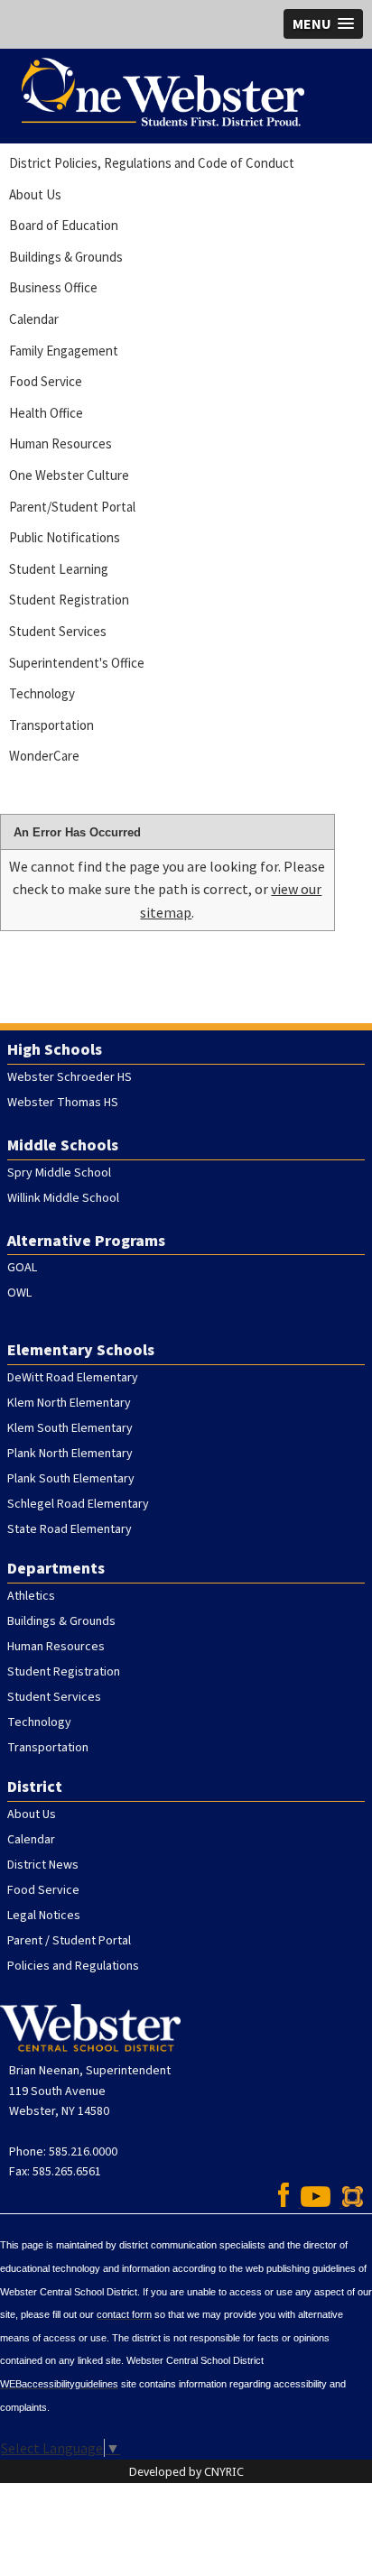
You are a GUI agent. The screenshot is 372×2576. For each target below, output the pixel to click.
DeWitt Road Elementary (73, 1378)
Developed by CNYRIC (186, 2472)
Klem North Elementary (69, 1403)
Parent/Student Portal (72, 507)
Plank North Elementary (70, 1454)
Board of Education (64, 225)
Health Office (46, 413)
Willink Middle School (63, 1198)
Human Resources (60, 443)
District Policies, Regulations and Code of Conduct (152, 163)
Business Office (53, 287)
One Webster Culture (69, 475)
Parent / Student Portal (69, 1941)
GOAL (22, 1268)
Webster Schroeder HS (70, 1077)
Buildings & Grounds (66, 257)
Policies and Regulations (73, 1966)
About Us (35, 194)
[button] (323, 24)
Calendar (34, 319)
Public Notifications (65, 537)
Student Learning (59, 569)
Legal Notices (44, 1916)
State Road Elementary (70, 1529)
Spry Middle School (59, 1173)
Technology (42, 693)
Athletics (31, 1596)
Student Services (58, 631)
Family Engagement (64, 351)
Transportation (51, 725)
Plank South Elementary (71, 1479)
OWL (19, 1293)
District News (43, 1865)
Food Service (46, 381)
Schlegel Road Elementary (78, 1504)
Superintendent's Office (77, 663)
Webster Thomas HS (63, 1103)
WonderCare (44, 756)
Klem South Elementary (70, 1428)
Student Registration (69, 600)
